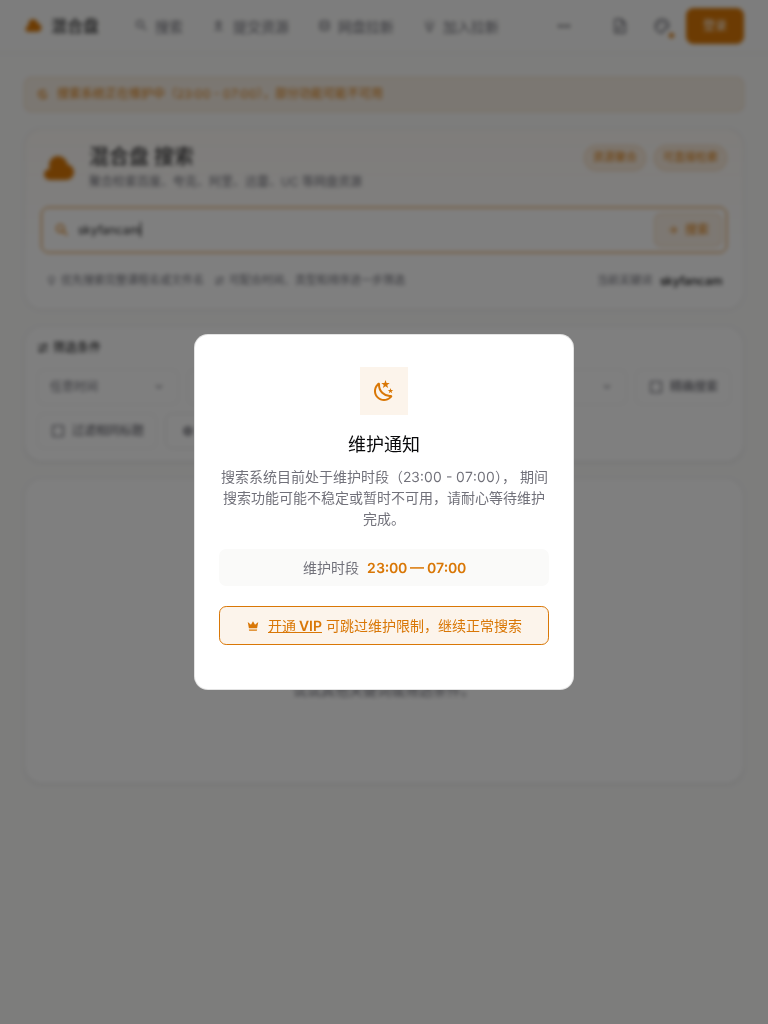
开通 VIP (295, 625)
